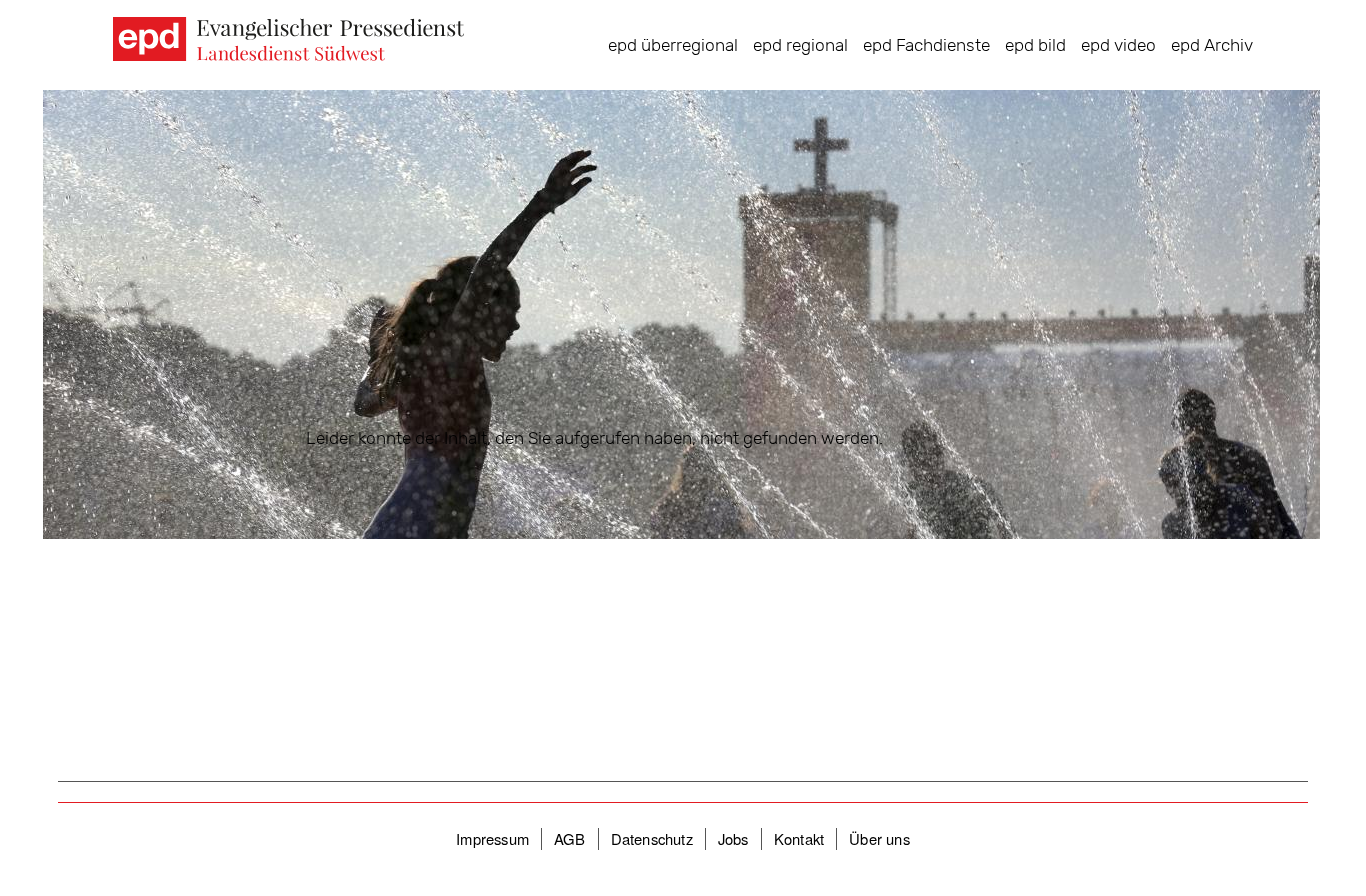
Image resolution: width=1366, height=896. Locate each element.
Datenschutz (652, 838)
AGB (570, 838)
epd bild (1035, 45)
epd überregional (673, 45)
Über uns (879, 838)
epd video (1118, 45)
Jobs (733, 838)
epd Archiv (1212, 45)
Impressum (492, 838)
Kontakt (799, 838)
